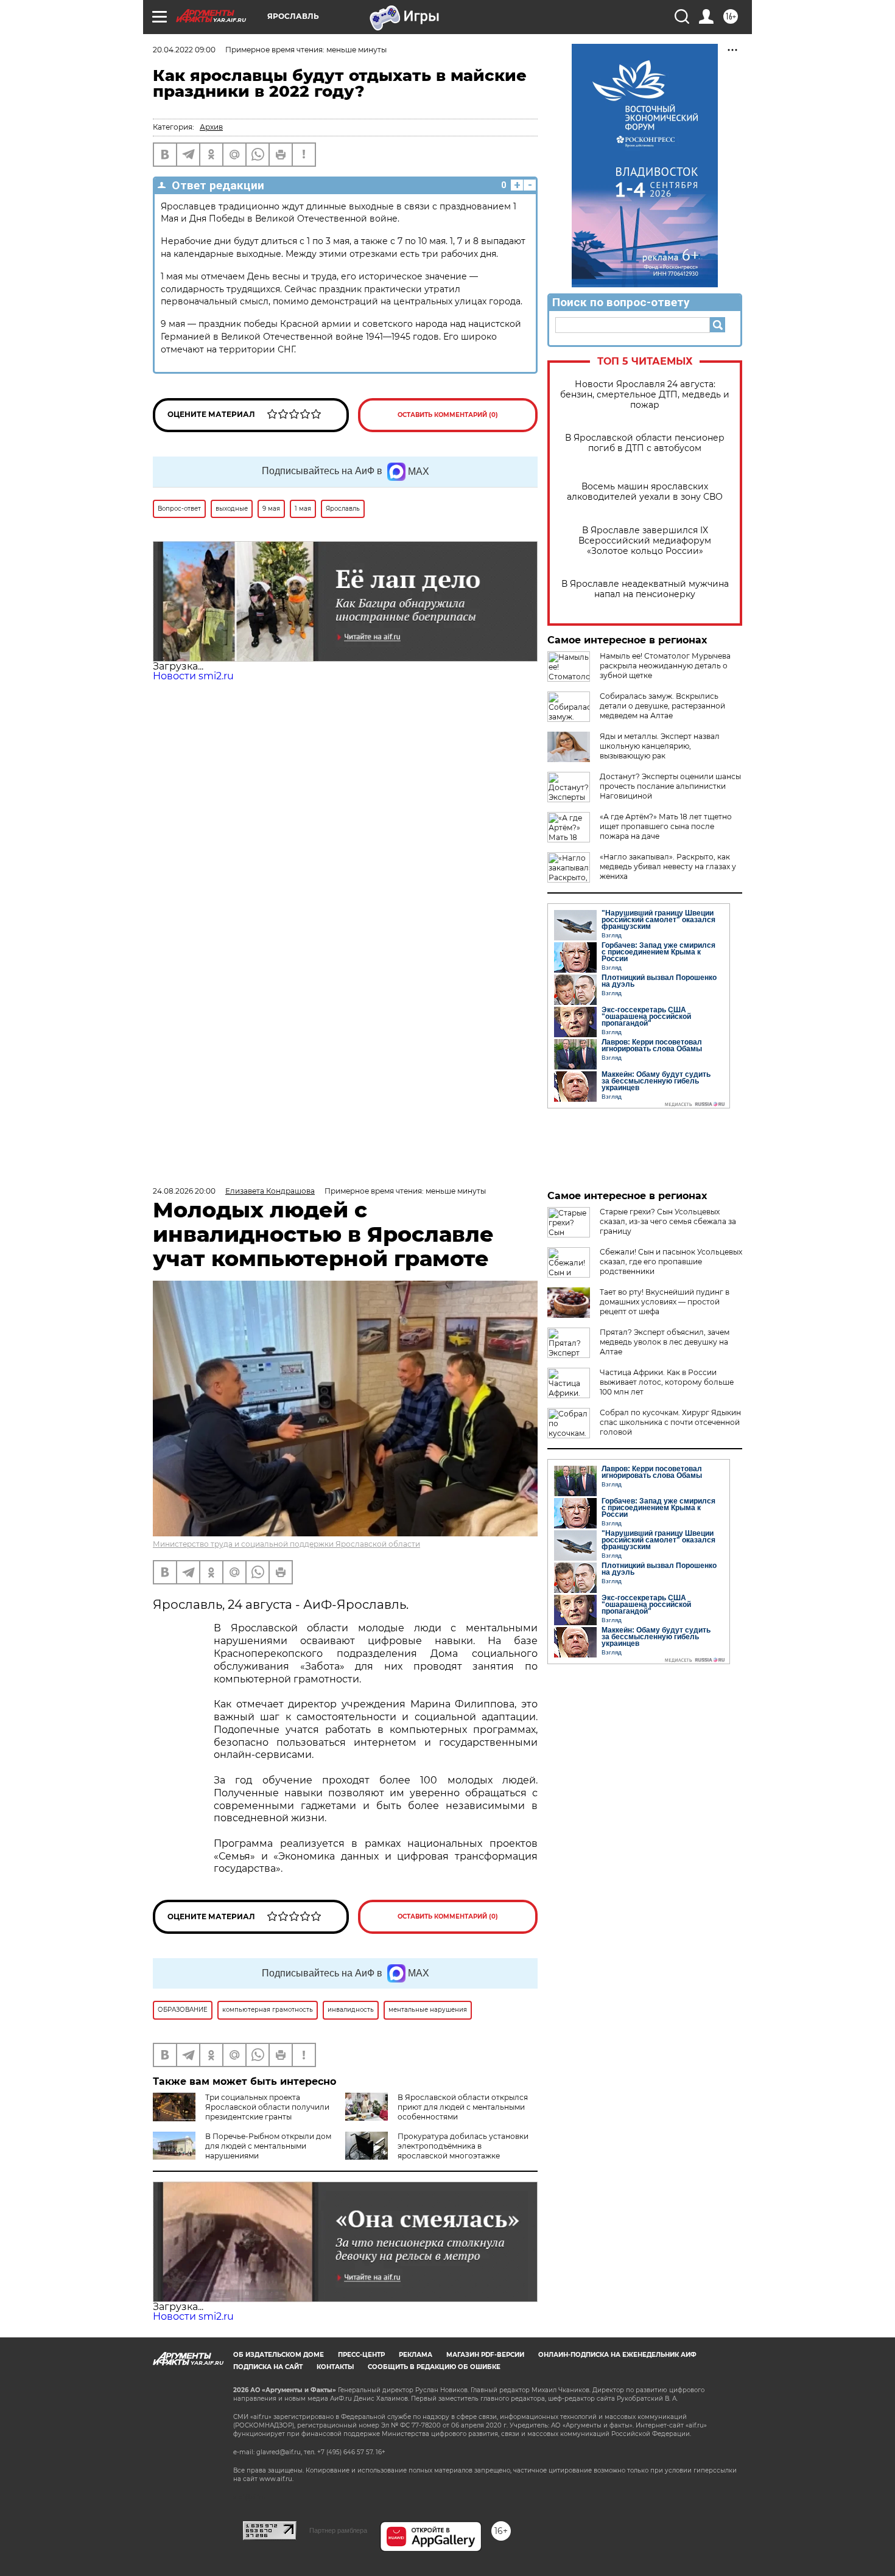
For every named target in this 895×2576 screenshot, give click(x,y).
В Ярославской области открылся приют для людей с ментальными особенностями (463, 2107)
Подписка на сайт (268, 2367)
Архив (211, 127)
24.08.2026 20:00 (184, 1191)
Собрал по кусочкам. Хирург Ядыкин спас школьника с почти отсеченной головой (670, 1422)
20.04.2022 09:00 (184, 50)
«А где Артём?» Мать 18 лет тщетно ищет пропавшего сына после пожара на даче (666, 826)
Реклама (416, 2355)
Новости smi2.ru (193, 676)
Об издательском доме (279, 2355)
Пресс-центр (361, 2355)
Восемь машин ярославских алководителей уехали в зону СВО (645, 492)
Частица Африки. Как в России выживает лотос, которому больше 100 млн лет (667, 1382)
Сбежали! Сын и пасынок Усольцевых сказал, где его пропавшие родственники (671, 1262)
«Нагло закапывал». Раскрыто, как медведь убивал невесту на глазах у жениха (668, 866)
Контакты (335, 2367)
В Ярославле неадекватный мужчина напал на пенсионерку (645, 589)
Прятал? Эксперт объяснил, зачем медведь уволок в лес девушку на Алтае (665, 1342)
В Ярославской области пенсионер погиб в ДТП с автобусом (645, 443)
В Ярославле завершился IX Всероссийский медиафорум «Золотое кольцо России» (645, 541)
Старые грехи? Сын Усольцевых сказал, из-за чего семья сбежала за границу (668, 1221)
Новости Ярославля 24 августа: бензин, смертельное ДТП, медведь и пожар (645, 395)
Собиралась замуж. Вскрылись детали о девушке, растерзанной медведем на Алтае (662, 706)
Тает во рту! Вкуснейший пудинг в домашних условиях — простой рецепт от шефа (665, 1302)
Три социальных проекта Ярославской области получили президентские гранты (267, 2107)
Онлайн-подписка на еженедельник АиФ (617, 2355)
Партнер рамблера (338, 2530)
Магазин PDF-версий (485, 2355)
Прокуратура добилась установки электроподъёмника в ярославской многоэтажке (463, 2146)
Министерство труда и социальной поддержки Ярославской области (286, 1544)
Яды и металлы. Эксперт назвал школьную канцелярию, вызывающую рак (660, 746)
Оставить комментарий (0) (448, 415)
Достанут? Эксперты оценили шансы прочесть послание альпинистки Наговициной (670, 786)
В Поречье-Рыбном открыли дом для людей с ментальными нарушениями (268, 2146)
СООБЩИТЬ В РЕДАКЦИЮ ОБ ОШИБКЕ (434, 2367)
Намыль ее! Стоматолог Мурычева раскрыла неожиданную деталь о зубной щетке (665, 666)
